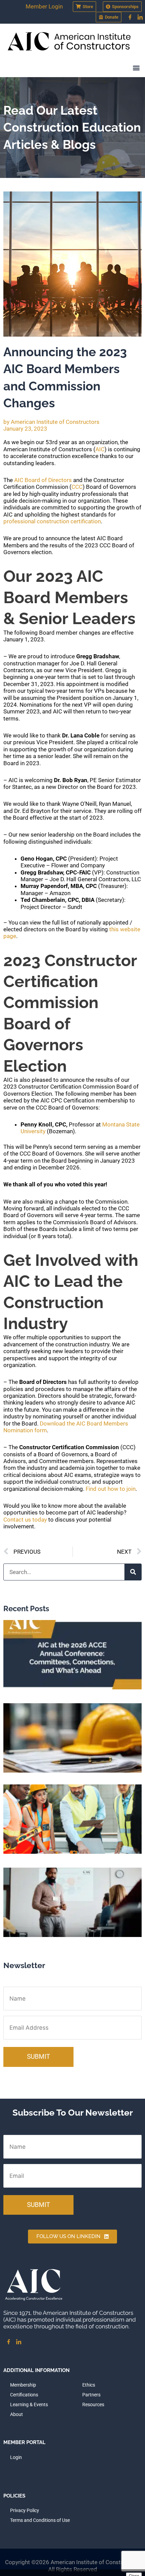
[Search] (133, 1572)
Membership (23, 2385)
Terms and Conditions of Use (40, 2520)
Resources (93, 2404)
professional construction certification (52, 521)
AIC (100, 449)
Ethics (89, 2385)
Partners (91, 2395)
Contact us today (25, 1520)
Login (16, 2457)
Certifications (24, 2395)
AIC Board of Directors (43, 480)
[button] (136, 68)
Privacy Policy (25, 2510)
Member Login (44, 6)
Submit (38, 2057)
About (17, 2414)
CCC (77, 487)
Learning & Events (29, 2404)
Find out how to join (111, 1489)
